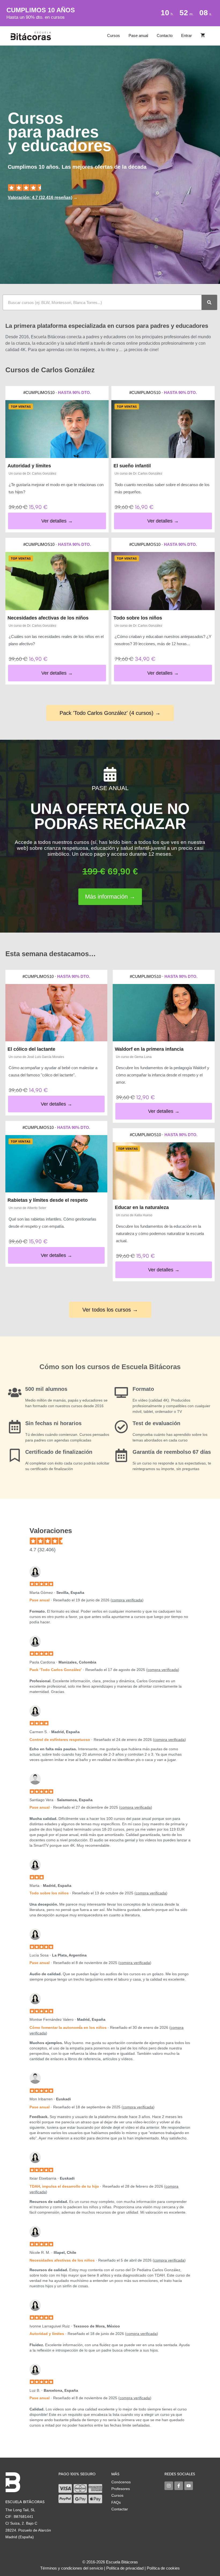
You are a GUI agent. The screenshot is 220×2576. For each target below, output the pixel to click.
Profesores (121, 2489)
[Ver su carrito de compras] (203, 36)
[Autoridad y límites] (57, 429)
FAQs (116, 2502)
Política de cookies (163, 2568)
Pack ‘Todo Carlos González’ (56, 1670)
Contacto (165, 35)
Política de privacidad (125, 2568)
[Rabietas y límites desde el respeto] (56, 1164)
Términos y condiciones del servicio (72, 2568)
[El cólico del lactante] (56, 1013)
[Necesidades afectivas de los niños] (57, 581)
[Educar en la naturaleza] (164, 1171)
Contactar (120, 2509)
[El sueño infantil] (163, 429)
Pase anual (138, 35)
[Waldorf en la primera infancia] (164, 1013)
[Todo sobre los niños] (163, 581)
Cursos (113, 35)
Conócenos (121, 2482)
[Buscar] (209, 302)
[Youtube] (189, 2486)
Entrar (186, 35)
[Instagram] (169, 2486)
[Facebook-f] (179, 2486)
